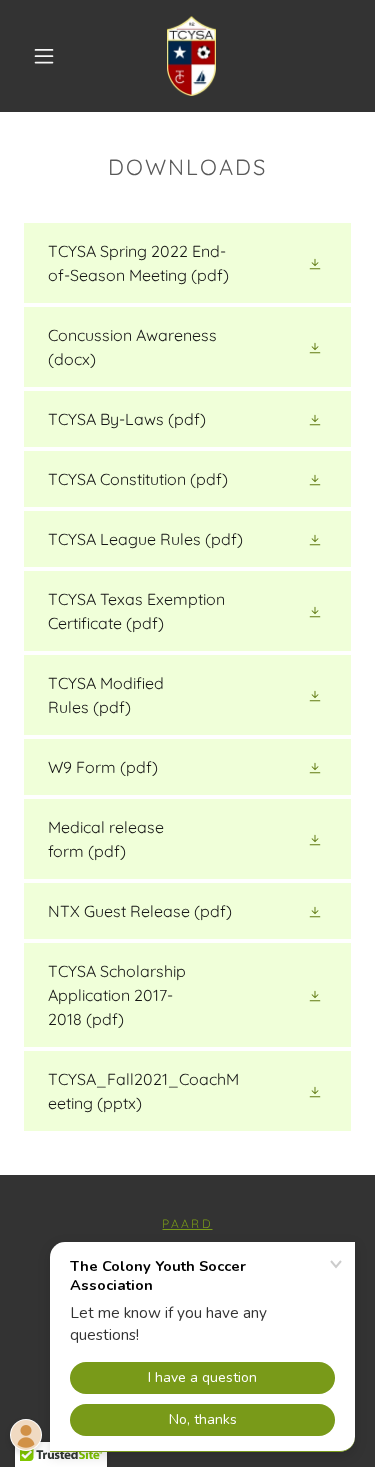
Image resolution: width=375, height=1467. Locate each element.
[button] (44, 56)
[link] (191, 56)
